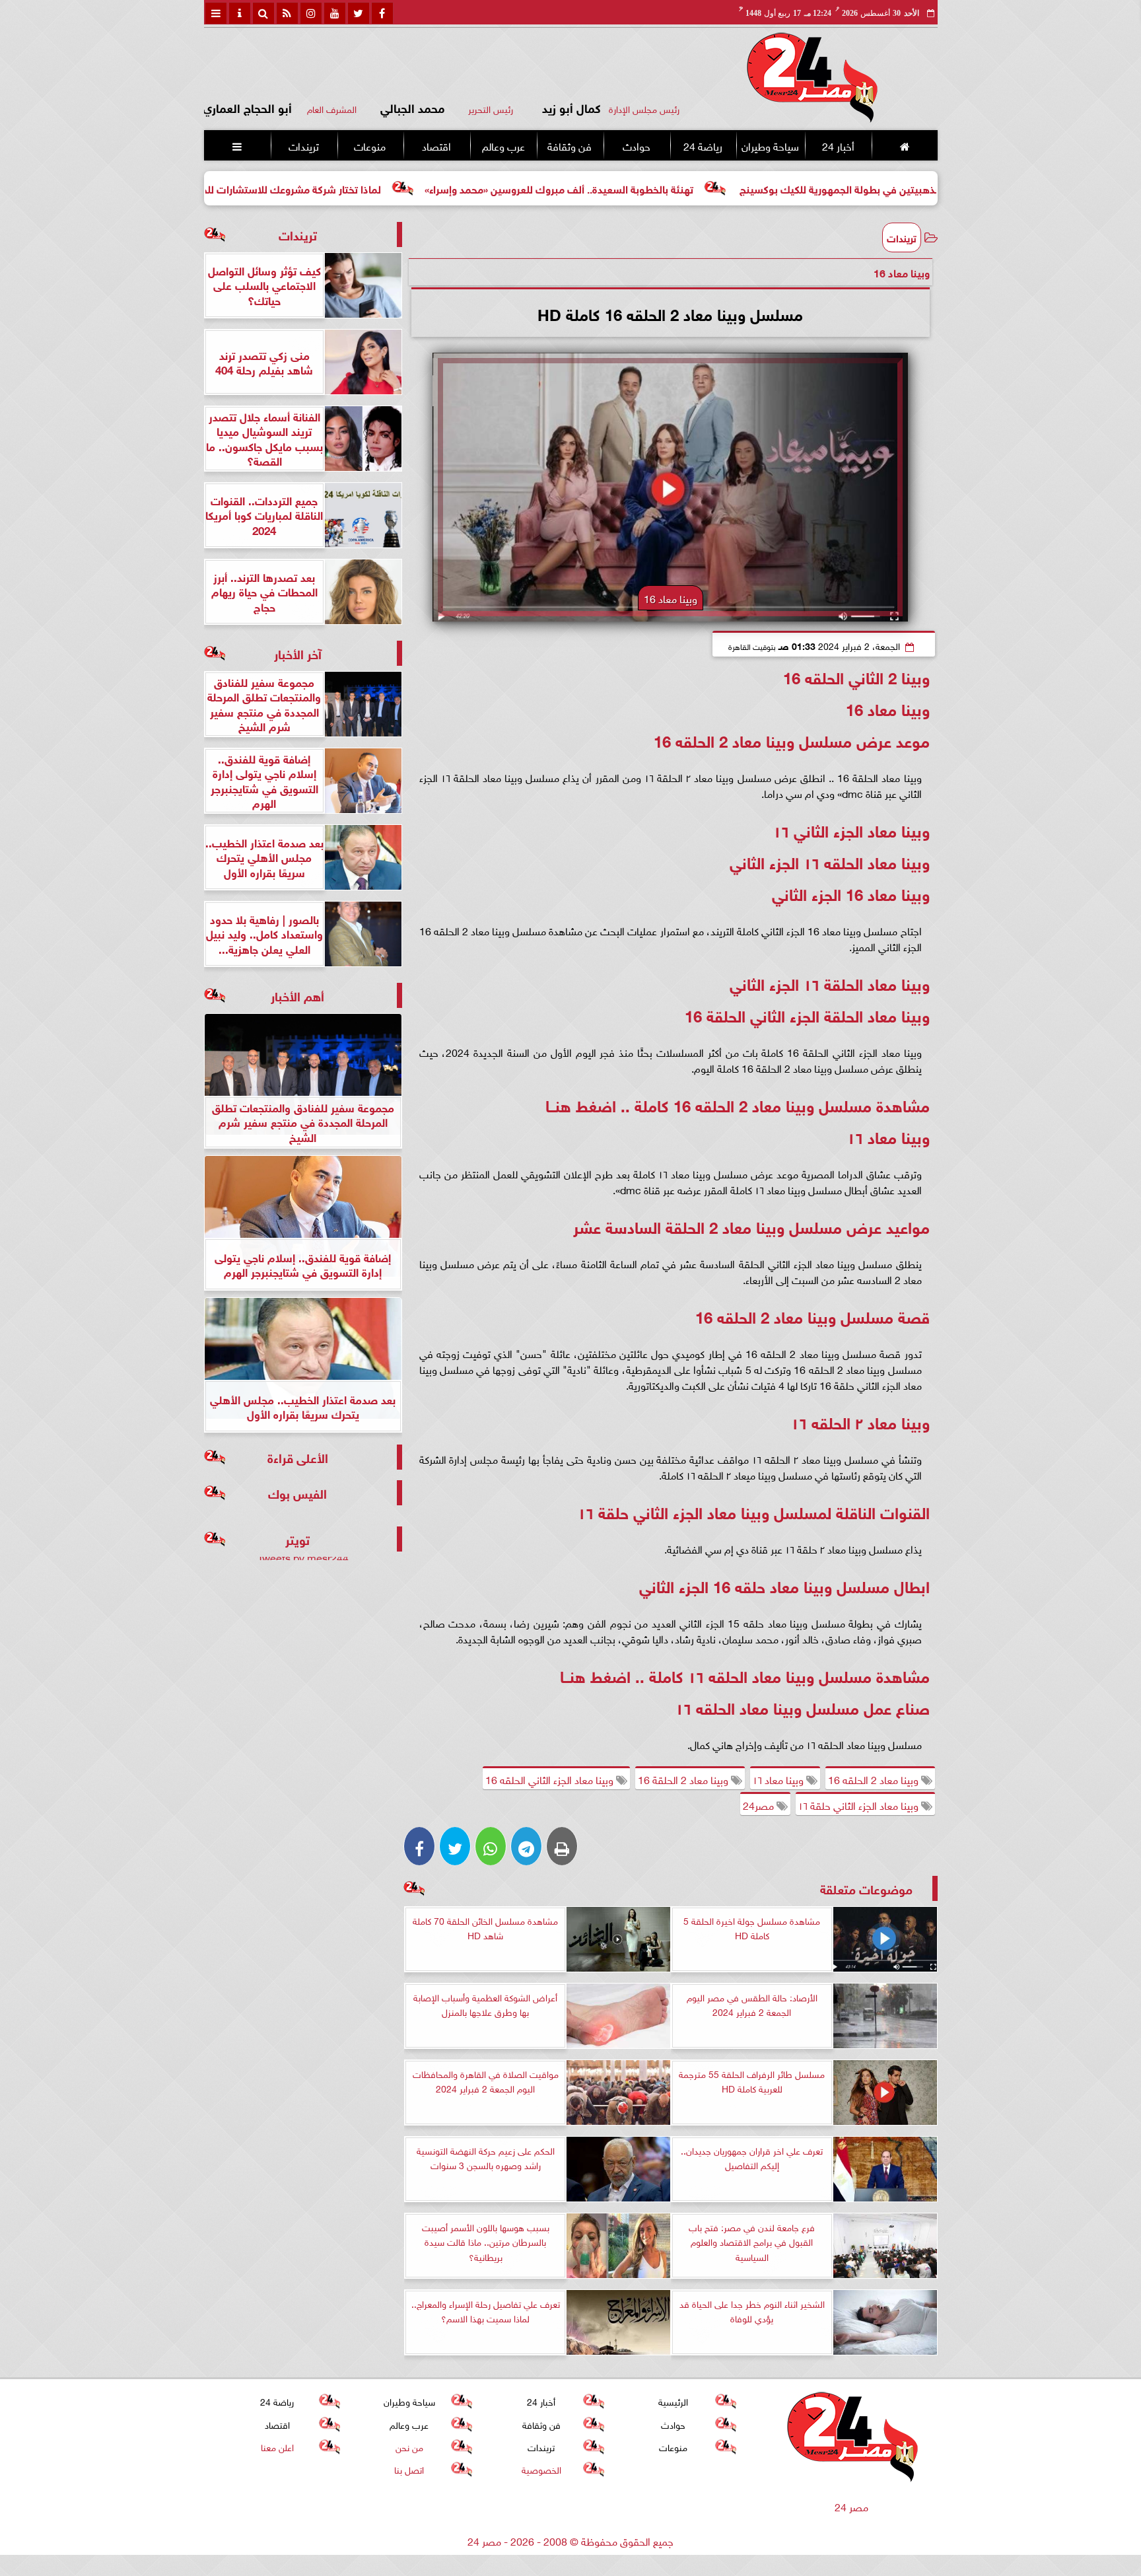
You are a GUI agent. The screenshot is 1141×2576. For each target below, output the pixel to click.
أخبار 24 (838, 145)
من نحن (409, 2446)
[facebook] (382, 13)
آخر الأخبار (298, 653)
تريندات (303, 145)
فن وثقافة (570, 145)
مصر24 (760, 1805)
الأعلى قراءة (298, 1457)
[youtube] (335, 13)
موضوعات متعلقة (866, 1888)
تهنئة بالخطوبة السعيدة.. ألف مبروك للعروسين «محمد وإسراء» (692, 188)
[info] (240, 13)
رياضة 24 (702, 145)
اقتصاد (436, 145)
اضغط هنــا (583, 1104)
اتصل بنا (409, 2469)
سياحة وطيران (770, 145)
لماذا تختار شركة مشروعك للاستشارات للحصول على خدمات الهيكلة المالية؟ (353, 188)
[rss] (287, 13)
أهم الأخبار (297, 995)
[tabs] (216, 13)
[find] (263, 13)
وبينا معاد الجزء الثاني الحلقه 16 (551, 1779)
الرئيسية (673, 2401)
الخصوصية (541, 2469)
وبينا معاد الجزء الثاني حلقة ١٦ (860, 1805)
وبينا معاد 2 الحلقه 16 (875, 1779)
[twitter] (359, 13)
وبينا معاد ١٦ (779, 1779)
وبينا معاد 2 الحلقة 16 (684, 1779)
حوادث (636, 145)
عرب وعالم (503, 145)
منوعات (370, 145)
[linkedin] (311, 13)
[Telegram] (526, 1846)
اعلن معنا (277, 2446)
